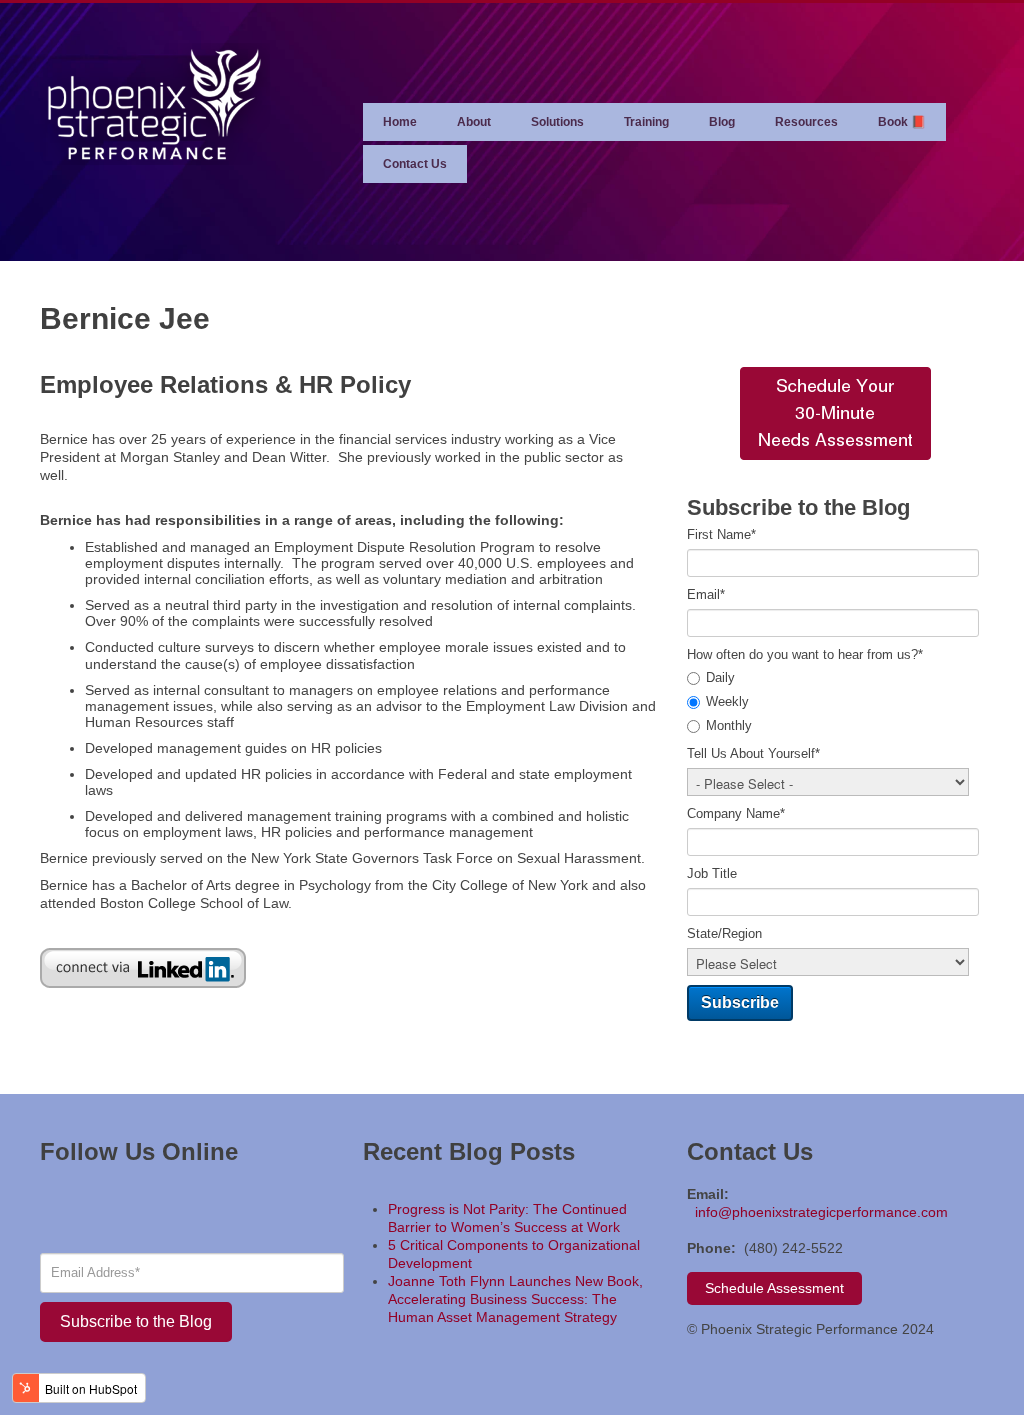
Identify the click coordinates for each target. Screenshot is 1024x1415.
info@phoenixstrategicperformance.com (821, 1212)
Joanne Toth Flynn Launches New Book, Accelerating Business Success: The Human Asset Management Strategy (515, 1299)
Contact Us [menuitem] (415, 164)
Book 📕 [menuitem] (902, 122)
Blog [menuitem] (722, 122)
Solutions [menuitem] (557, 122)
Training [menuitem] (646, 122)
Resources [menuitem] (806, 122)
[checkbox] (835, 702)
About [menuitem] (474, 122)
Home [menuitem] (400, 122)
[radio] (835, 678)
